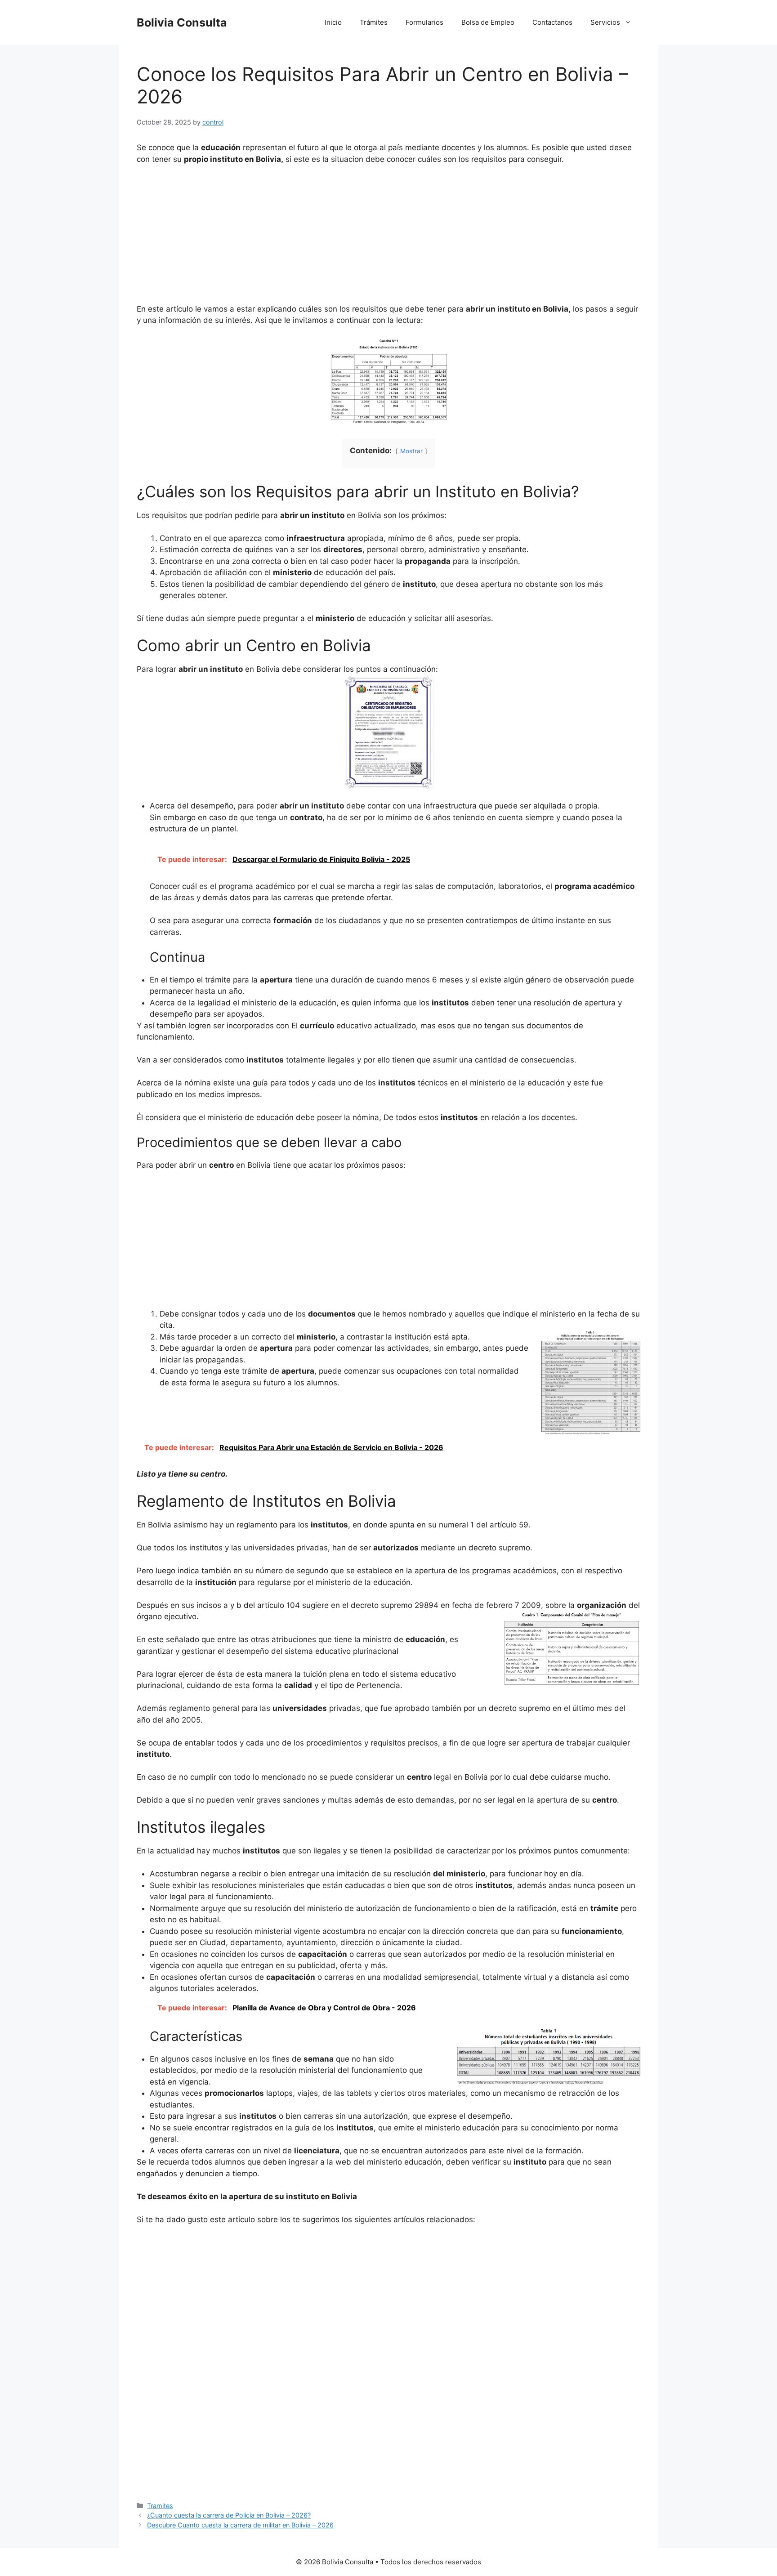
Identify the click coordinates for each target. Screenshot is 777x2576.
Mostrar (411, 451)
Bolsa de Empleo (488, 22)
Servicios (605, 22)
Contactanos (552, 22)
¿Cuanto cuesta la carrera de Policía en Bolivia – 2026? (229, 2515)
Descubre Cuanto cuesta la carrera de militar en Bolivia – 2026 (240, 2525)
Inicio (333, 22)
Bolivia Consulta (182, 22)
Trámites (374, 22)
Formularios (424, 22)
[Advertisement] (388, 240)
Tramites (160, 2506)
